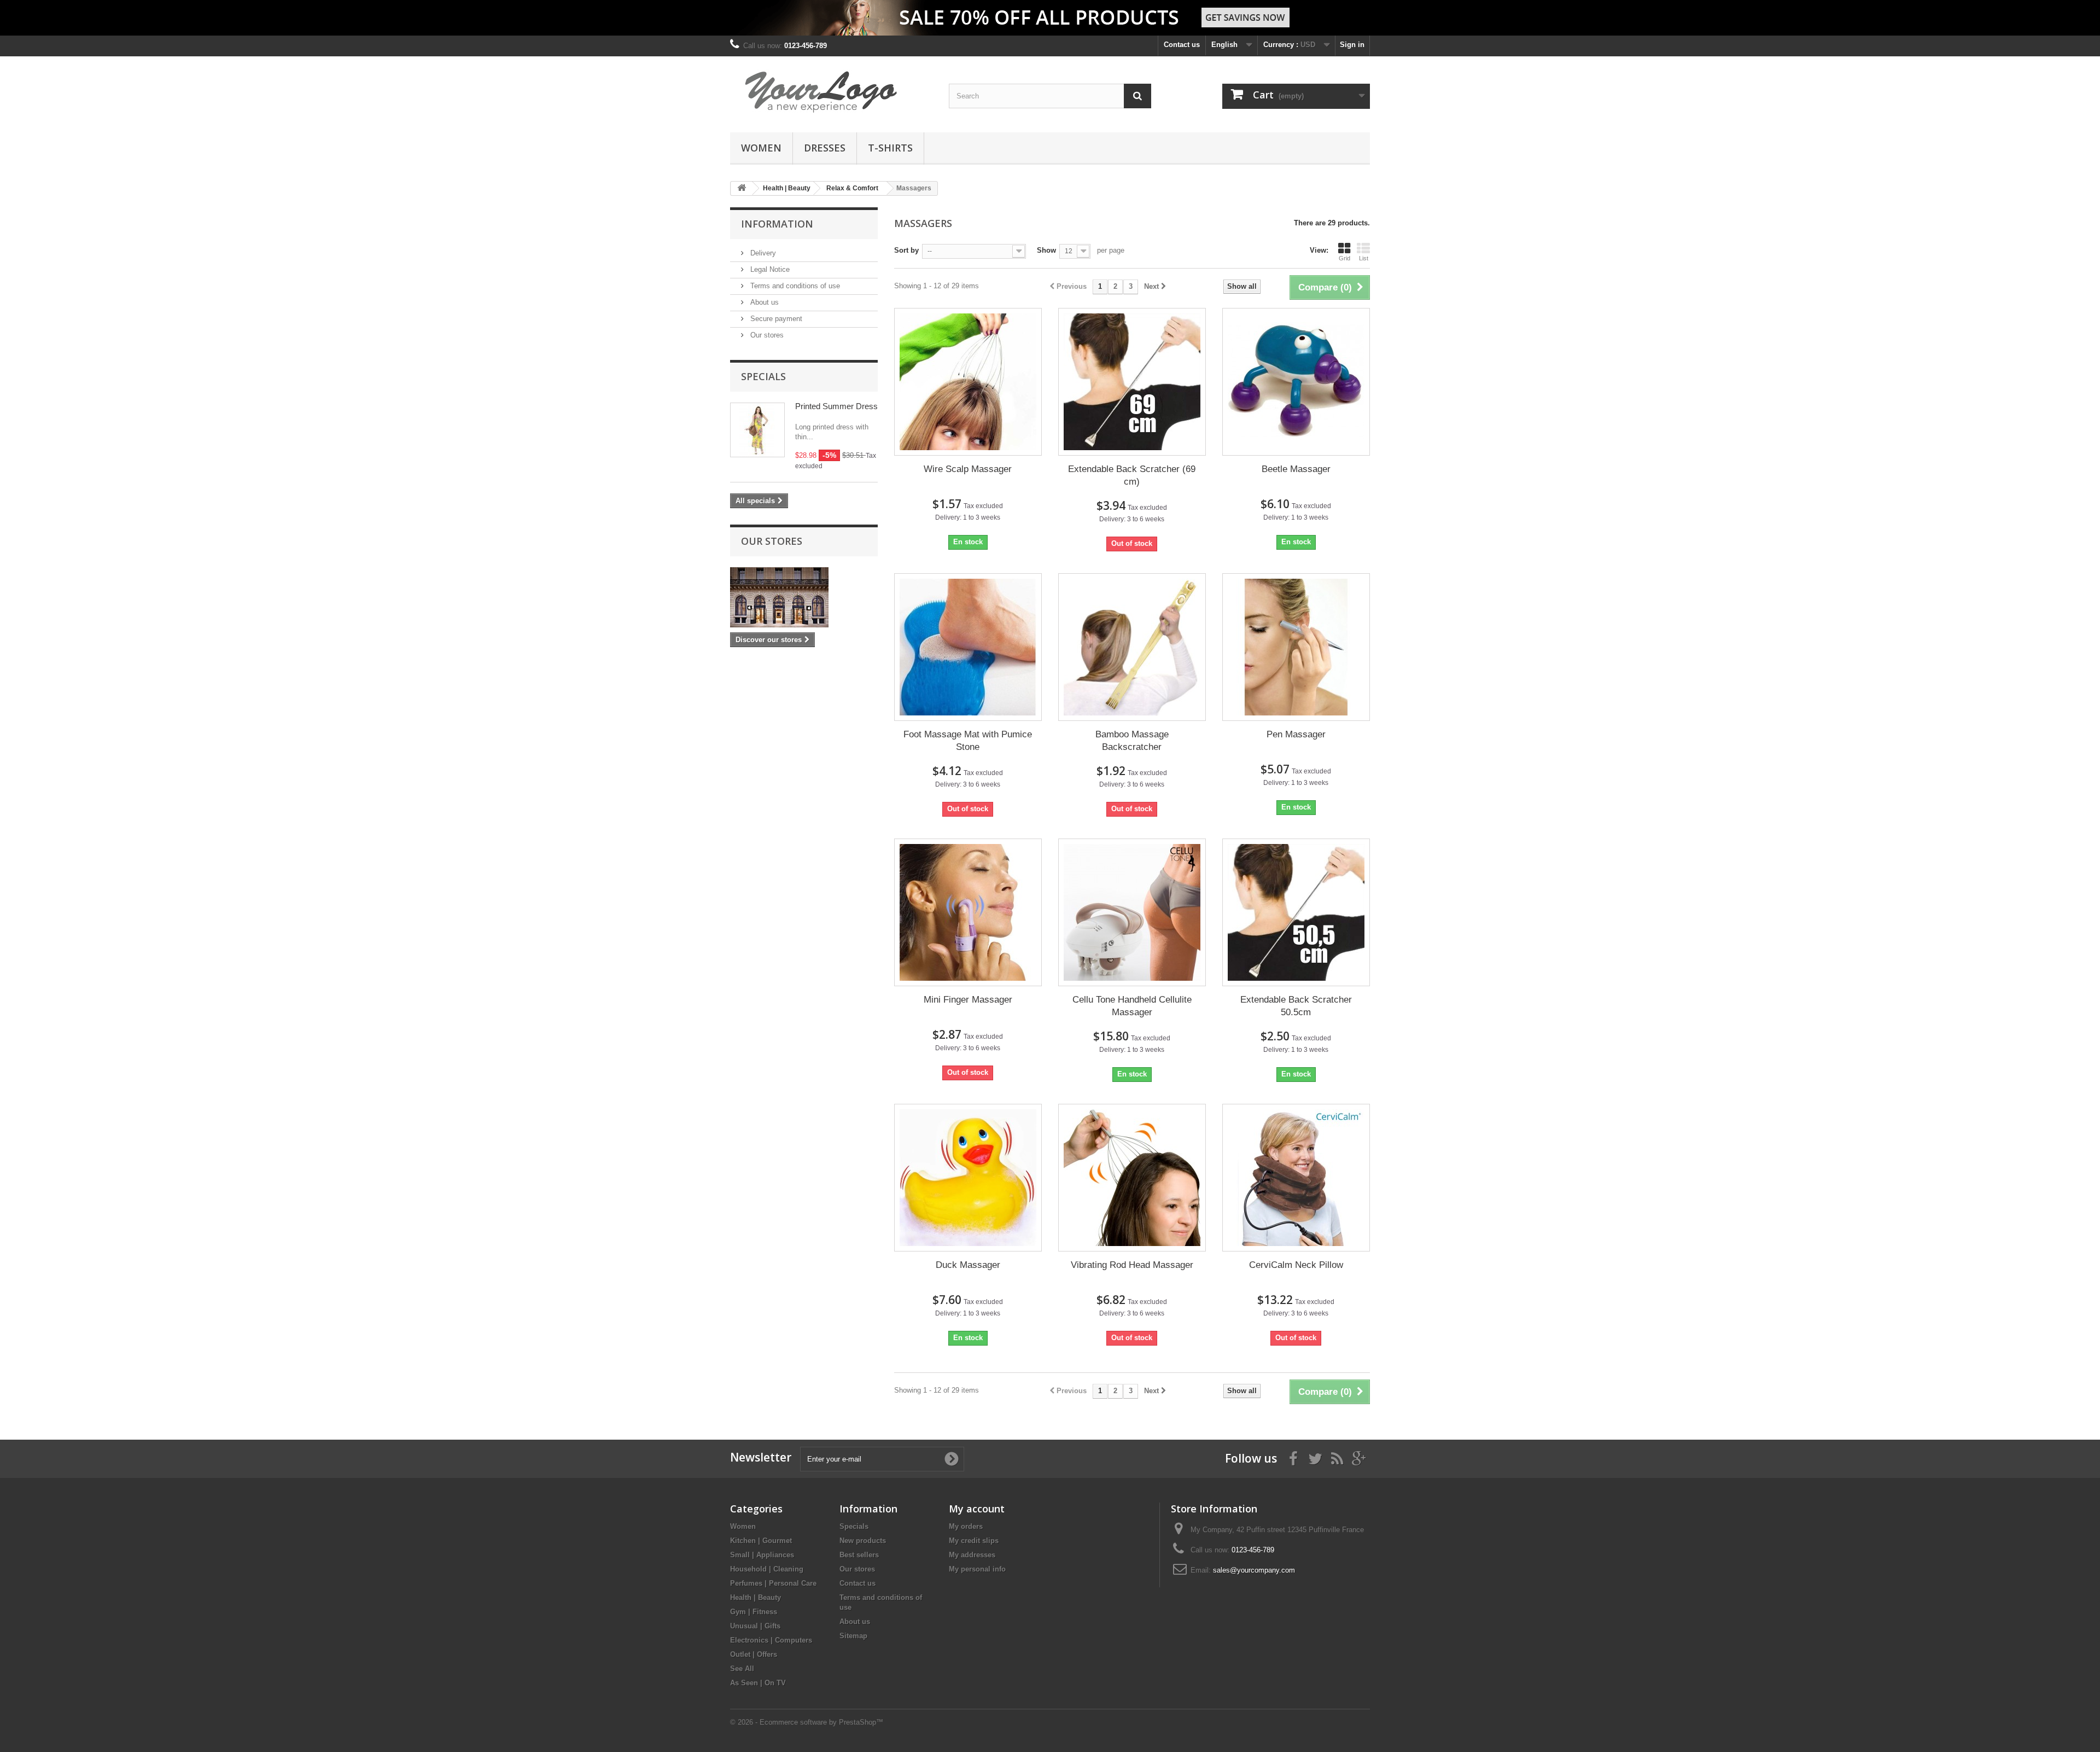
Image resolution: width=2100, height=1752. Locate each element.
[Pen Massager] (1296, 647)
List (1364, 258)
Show (1046, 250)
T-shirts (890, 148)
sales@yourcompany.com (1254, 1570)
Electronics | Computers (771, 1640)
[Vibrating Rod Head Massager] (1132, 1178)
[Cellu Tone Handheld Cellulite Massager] (1132, 912)
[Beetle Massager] (1296, 382)
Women (761, 148)
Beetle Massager (1296, 469)
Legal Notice (769, 269)
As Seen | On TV (758, 1683)
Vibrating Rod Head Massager (1132, 1265)
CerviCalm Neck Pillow (1296, 1265)
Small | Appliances (762, 1555)
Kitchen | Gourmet (761, 1541)
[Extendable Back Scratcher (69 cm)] (1132, 382)
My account (977, 1509)
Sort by (906, 250)
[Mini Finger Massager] (968, 912)
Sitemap (853, 1636)
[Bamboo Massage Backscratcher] (1132, 647)
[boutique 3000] (831, 92)
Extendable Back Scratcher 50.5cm (1296, 1006)
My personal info (977, 1569)
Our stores (766, 335)
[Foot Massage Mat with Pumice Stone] (968, 647)
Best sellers (859, 1555)
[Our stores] (804, 597)
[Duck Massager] (968, 1178)
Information (777, 224)
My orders (966, 1526)
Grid (1344, 258)
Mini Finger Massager (968, 1000)
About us (763, 302)
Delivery (762, 253)
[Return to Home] (742, 188)
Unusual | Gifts (755, 1626)
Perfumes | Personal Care (773, 1583)
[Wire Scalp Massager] (968, 382)
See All (742, 1669)
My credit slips (974, 1541)
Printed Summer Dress (836, 406)
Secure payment (775, 319)
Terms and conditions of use (794, 286)
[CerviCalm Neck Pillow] (1296, 1178)
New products (863, 1541)
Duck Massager (968, 1265)
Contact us (1182, 45)
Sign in (1352, 45)
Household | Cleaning (767, 1569)
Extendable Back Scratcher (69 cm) (1132, 475)
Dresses (825, 148)
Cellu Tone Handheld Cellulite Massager (1132, 1006)
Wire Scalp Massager (968, 469)
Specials (763, 376)
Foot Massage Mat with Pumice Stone (968, 741)
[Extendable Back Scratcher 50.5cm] (1296, 912)
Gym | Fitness (754, 1612)
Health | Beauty (756, 1597)
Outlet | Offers (754, 1654)
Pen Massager (1296, 734)
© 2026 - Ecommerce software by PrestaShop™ (807, 1722)
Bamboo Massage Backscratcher (1132, 741)
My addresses (972, 1555)
